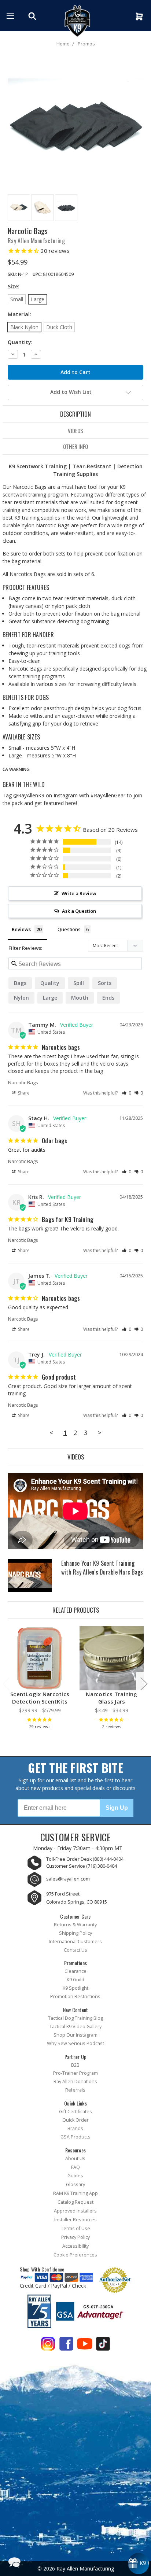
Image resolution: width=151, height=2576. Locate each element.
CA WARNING (16, 770)
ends (108, 998)
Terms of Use (75, 2228)
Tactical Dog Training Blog (75, 2018)
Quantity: (20, 342)
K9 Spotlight (75, 1988)
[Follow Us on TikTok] (103, 2345)
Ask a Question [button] (79, 911)
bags (20, 983)
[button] (127, 1093)
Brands (75, 2128)
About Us (75, 2158)
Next (144, 1684)
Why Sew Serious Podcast (75, 2043)
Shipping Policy (75, 1933)
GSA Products (75, 2137)
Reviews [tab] (21, 929)
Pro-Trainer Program (75, 2073)
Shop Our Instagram (75, 2035)
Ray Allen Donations (75, 2082)
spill (79, 983)
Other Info (75, 446)
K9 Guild (75, 1980)
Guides (75, 2176)
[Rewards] (139, 2564)
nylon (21, 998)
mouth (80, 998)
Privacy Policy (75, 2237)
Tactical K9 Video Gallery (75, 2027)
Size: (14, 286)
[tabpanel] (40, 1680)
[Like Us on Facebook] (66, 2345)
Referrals (75, 2090)
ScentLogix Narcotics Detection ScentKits (40, 1698)
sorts (105, 983)
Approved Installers (75, 2211)
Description (75, 414)
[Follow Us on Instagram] (48, 2345)
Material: (19, 314)
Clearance (75, 1971)
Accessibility (75, 2246)
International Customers (75, 1942)
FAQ (75, 2167)
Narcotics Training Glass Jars (112, 1698)
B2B (75, 2065)
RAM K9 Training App (75, 2193)
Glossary (75, 2184)
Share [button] (23, 1093)
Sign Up (117, 1808)
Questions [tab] (69, 929)
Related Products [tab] (76, 1610)
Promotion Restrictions (75, 1996)
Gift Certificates (75, 2112)
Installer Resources (75, 2220)
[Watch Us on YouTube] (85, 2345)
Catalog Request (75, 2202)
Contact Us (75, 1950)
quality (50, 983)
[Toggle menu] (10, 16)
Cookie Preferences (75, 2255)
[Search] (33, 16)
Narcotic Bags (23, 1082)
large (50, 998)
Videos (75, 431)
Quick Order (75, 2120)
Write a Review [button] (79, 893)
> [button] (100, 1433)
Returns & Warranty (75, 1925)
